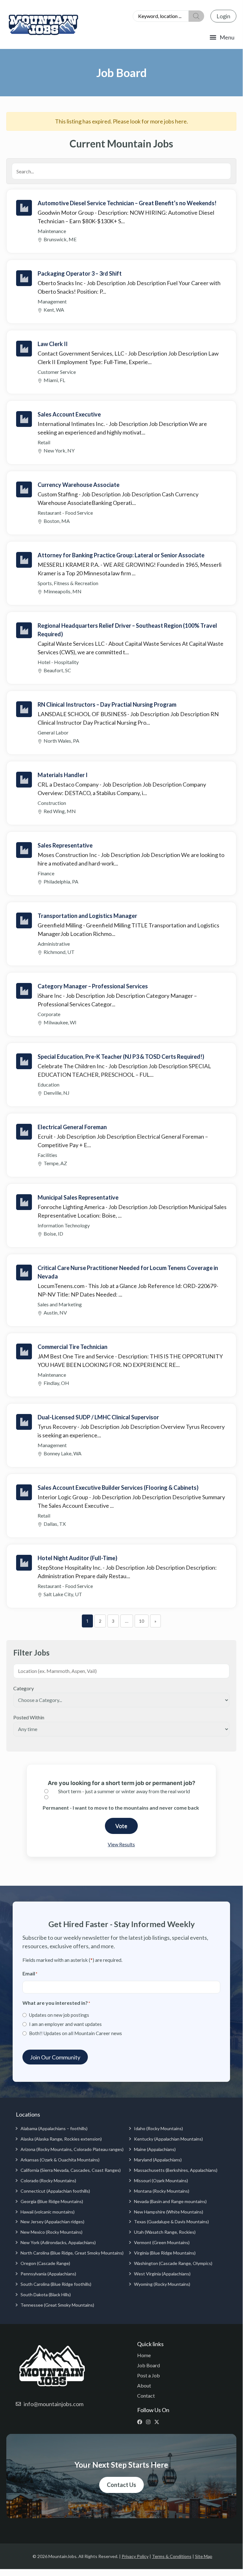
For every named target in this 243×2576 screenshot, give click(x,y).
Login (223, 16)
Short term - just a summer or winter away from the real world (124, 1791)
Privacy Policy (135, 2556)
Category (24, 1688)
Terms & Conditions (172, 2556)
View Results (121, 1844)
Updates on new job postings (59, 2015)
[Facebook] (141, 2422)
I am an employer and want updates (65, 2024)
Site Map (204, 2556)
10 (142, 1621)
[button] (222, 37)
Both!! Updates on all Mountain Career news (76, 2033)
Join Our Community (55, 2057)
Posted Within (29, 1717)
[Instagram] (150, 2422)
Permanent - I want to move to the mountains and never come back (121, 1808)
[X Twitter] (158, 2422)
